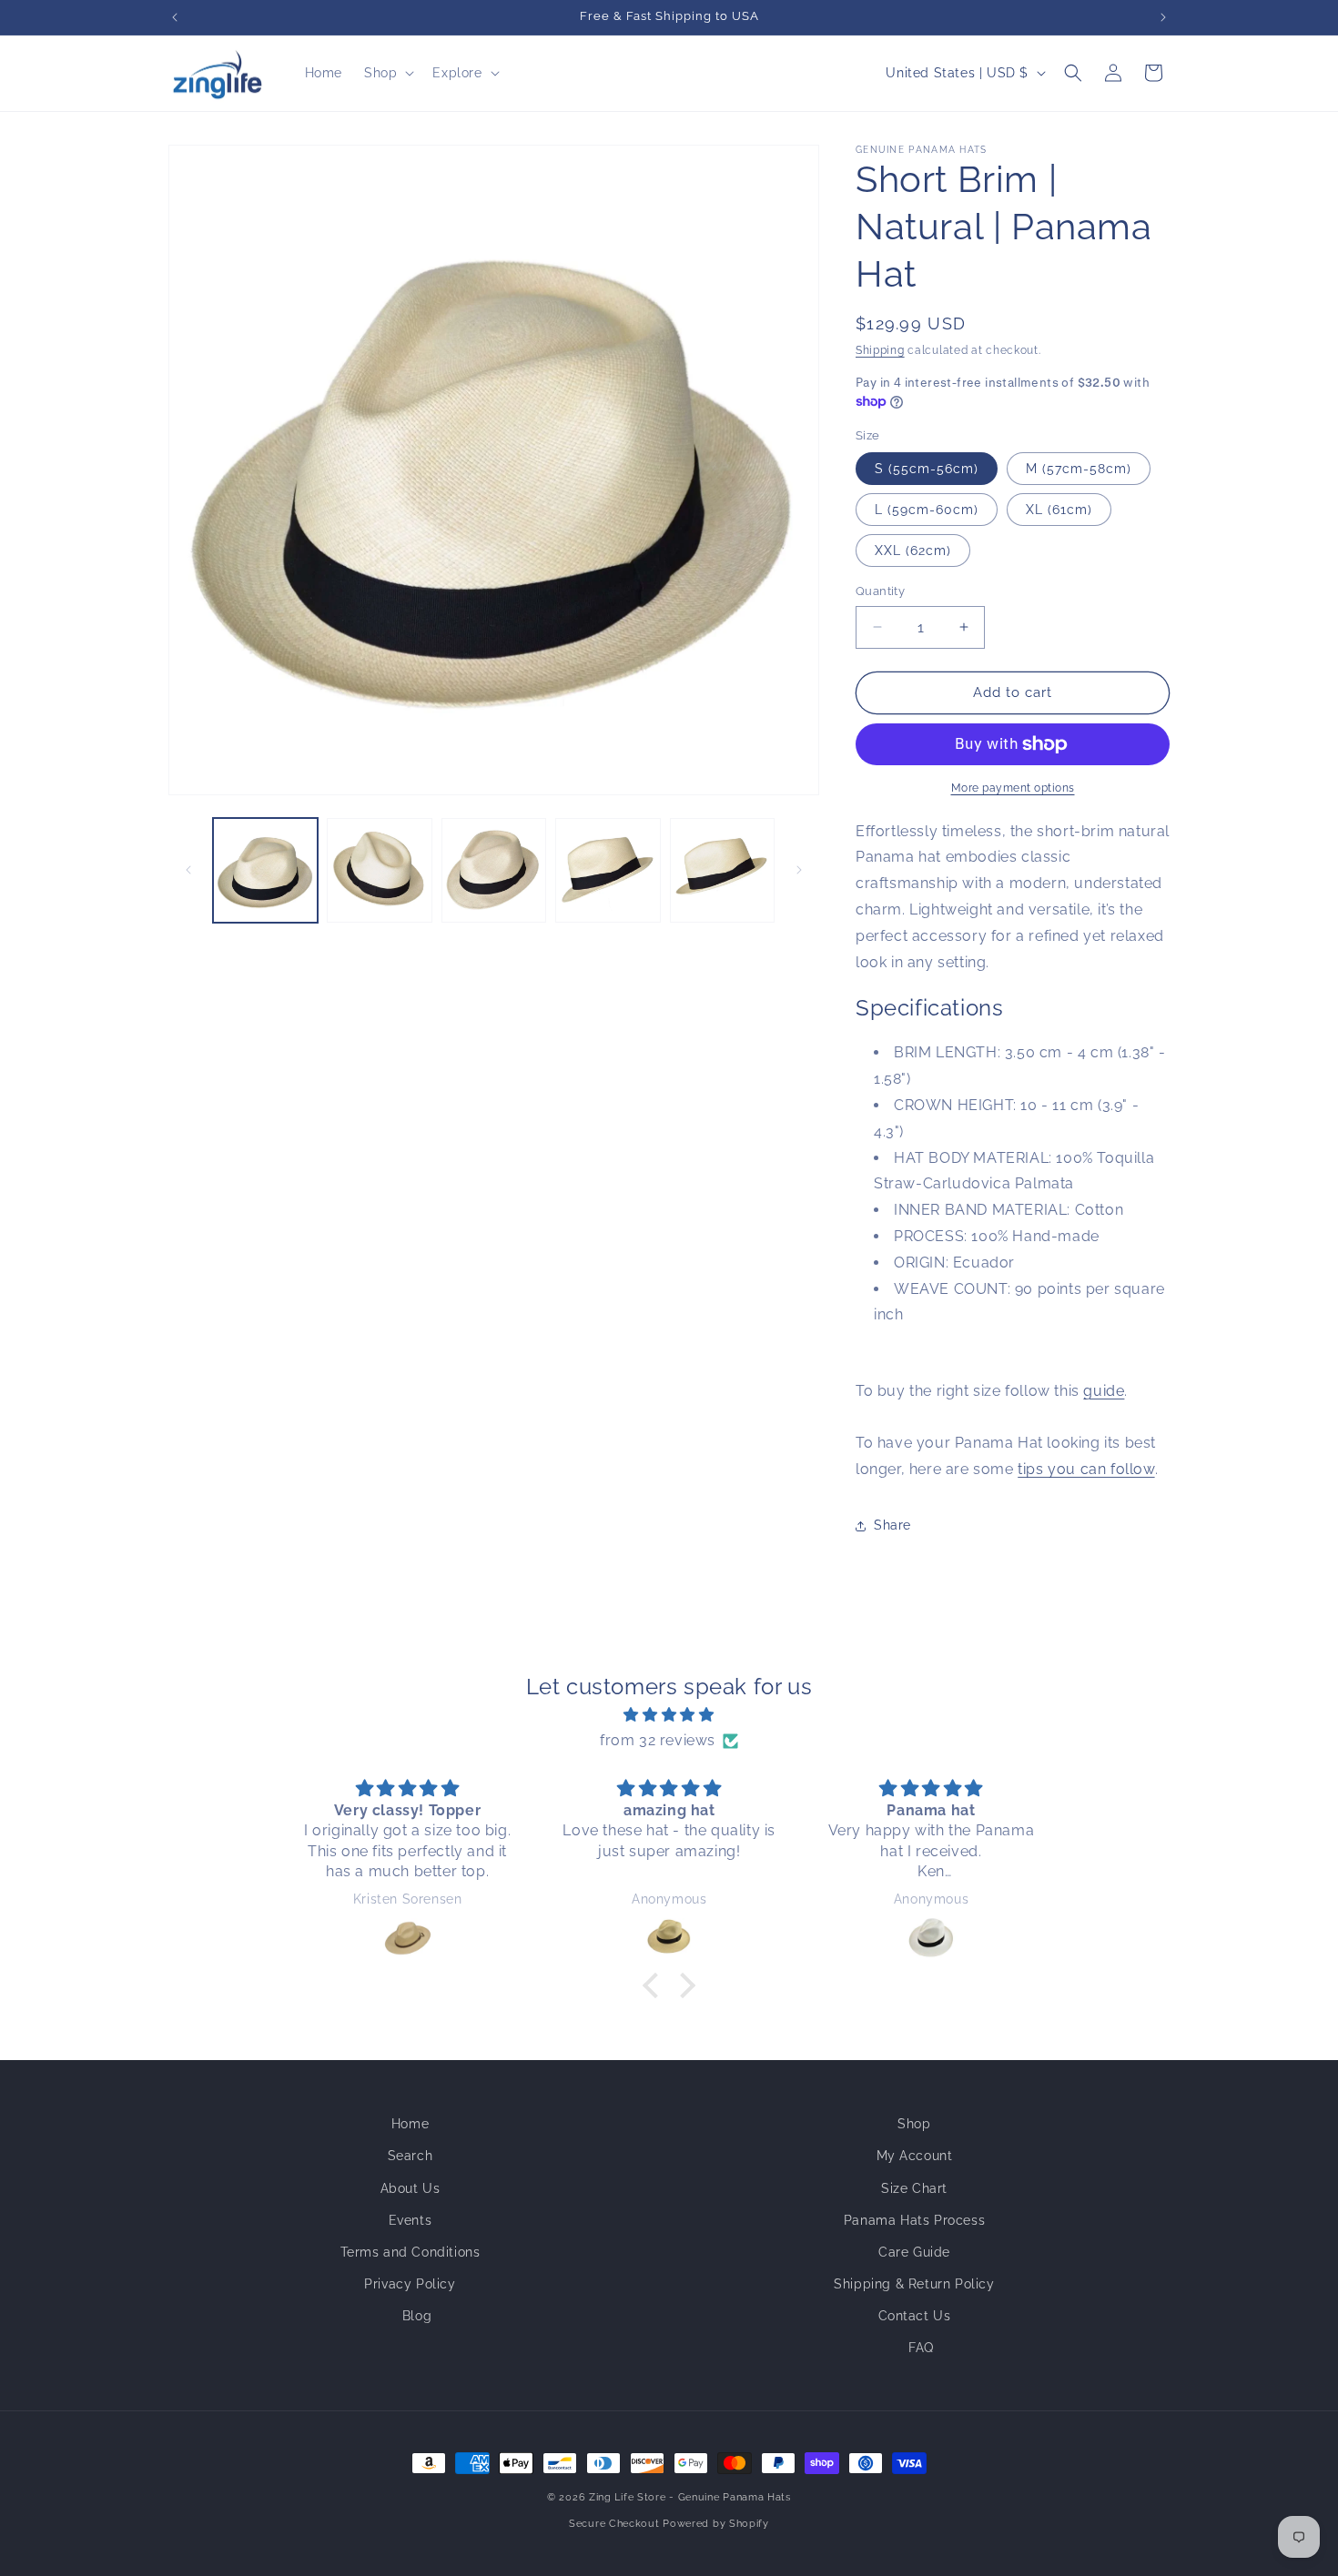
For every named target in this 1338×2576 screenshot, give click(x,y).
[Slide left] (188, 870)
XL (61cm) (1059, 510)
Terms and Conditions (411, 2252)
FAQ (921, 2348)
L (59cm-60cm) (927, 510)
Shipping (880, 350)
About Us (411, 2188)
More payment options (1013, 788)
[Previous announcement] (175, 17)
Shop (914, 2124)
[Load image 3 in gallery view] (494, 870)
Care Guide (914, 2252)
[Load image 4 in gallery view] (608, 870)
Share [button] (892, 1525)
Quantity (880, 591)
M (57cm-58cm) (1079, 469)
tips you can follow (1086, 1469)
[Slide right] (799, 870)
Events (411, 2220)
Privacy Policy (410, 2284)
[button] (387, 73)
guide (1104, 1391)
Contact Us (915, 2316)
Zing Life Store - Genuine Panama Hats (690, 2497)
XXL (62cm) (913, 551)
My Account (915, 2156)
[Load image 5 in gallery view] (722, 870)
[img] (669, 1715)
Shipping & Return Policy (914, 2284)
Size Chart (914, 2188)
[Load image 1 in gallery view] (265, 870)
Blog (417, 2316)
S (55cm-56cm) (927, 469)
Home (410, 2124)
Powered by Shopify (716, 2524)
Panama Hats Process (914, 2220)
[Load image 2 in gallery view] (379, 870)
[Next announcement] (1163, 17)
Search (411, 2156)
